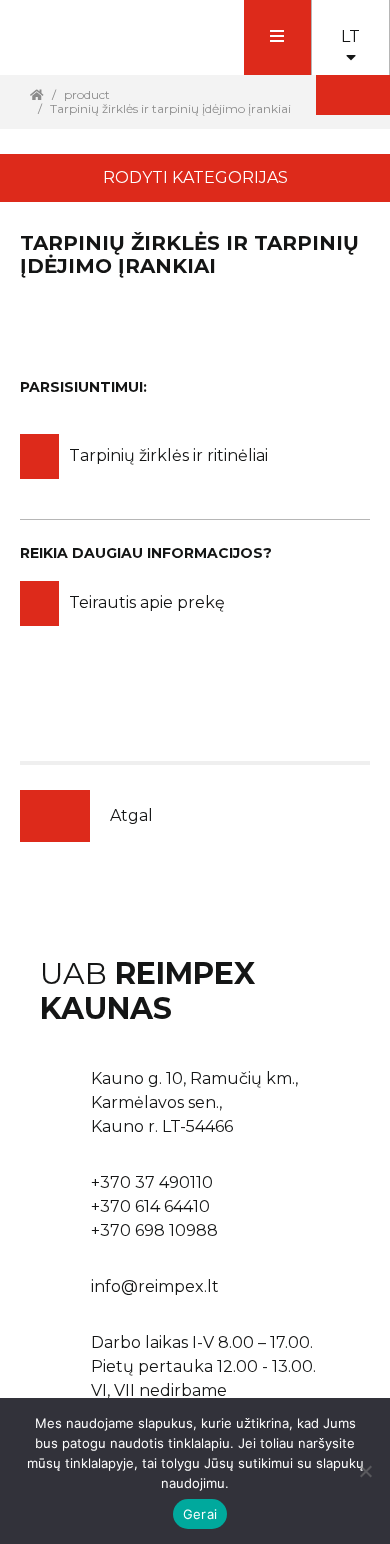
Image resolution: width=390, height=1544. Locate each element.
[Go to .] (37, 94)
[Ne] (365, 1471)
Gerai (200, 1514)
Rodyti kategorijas (195, 177)
